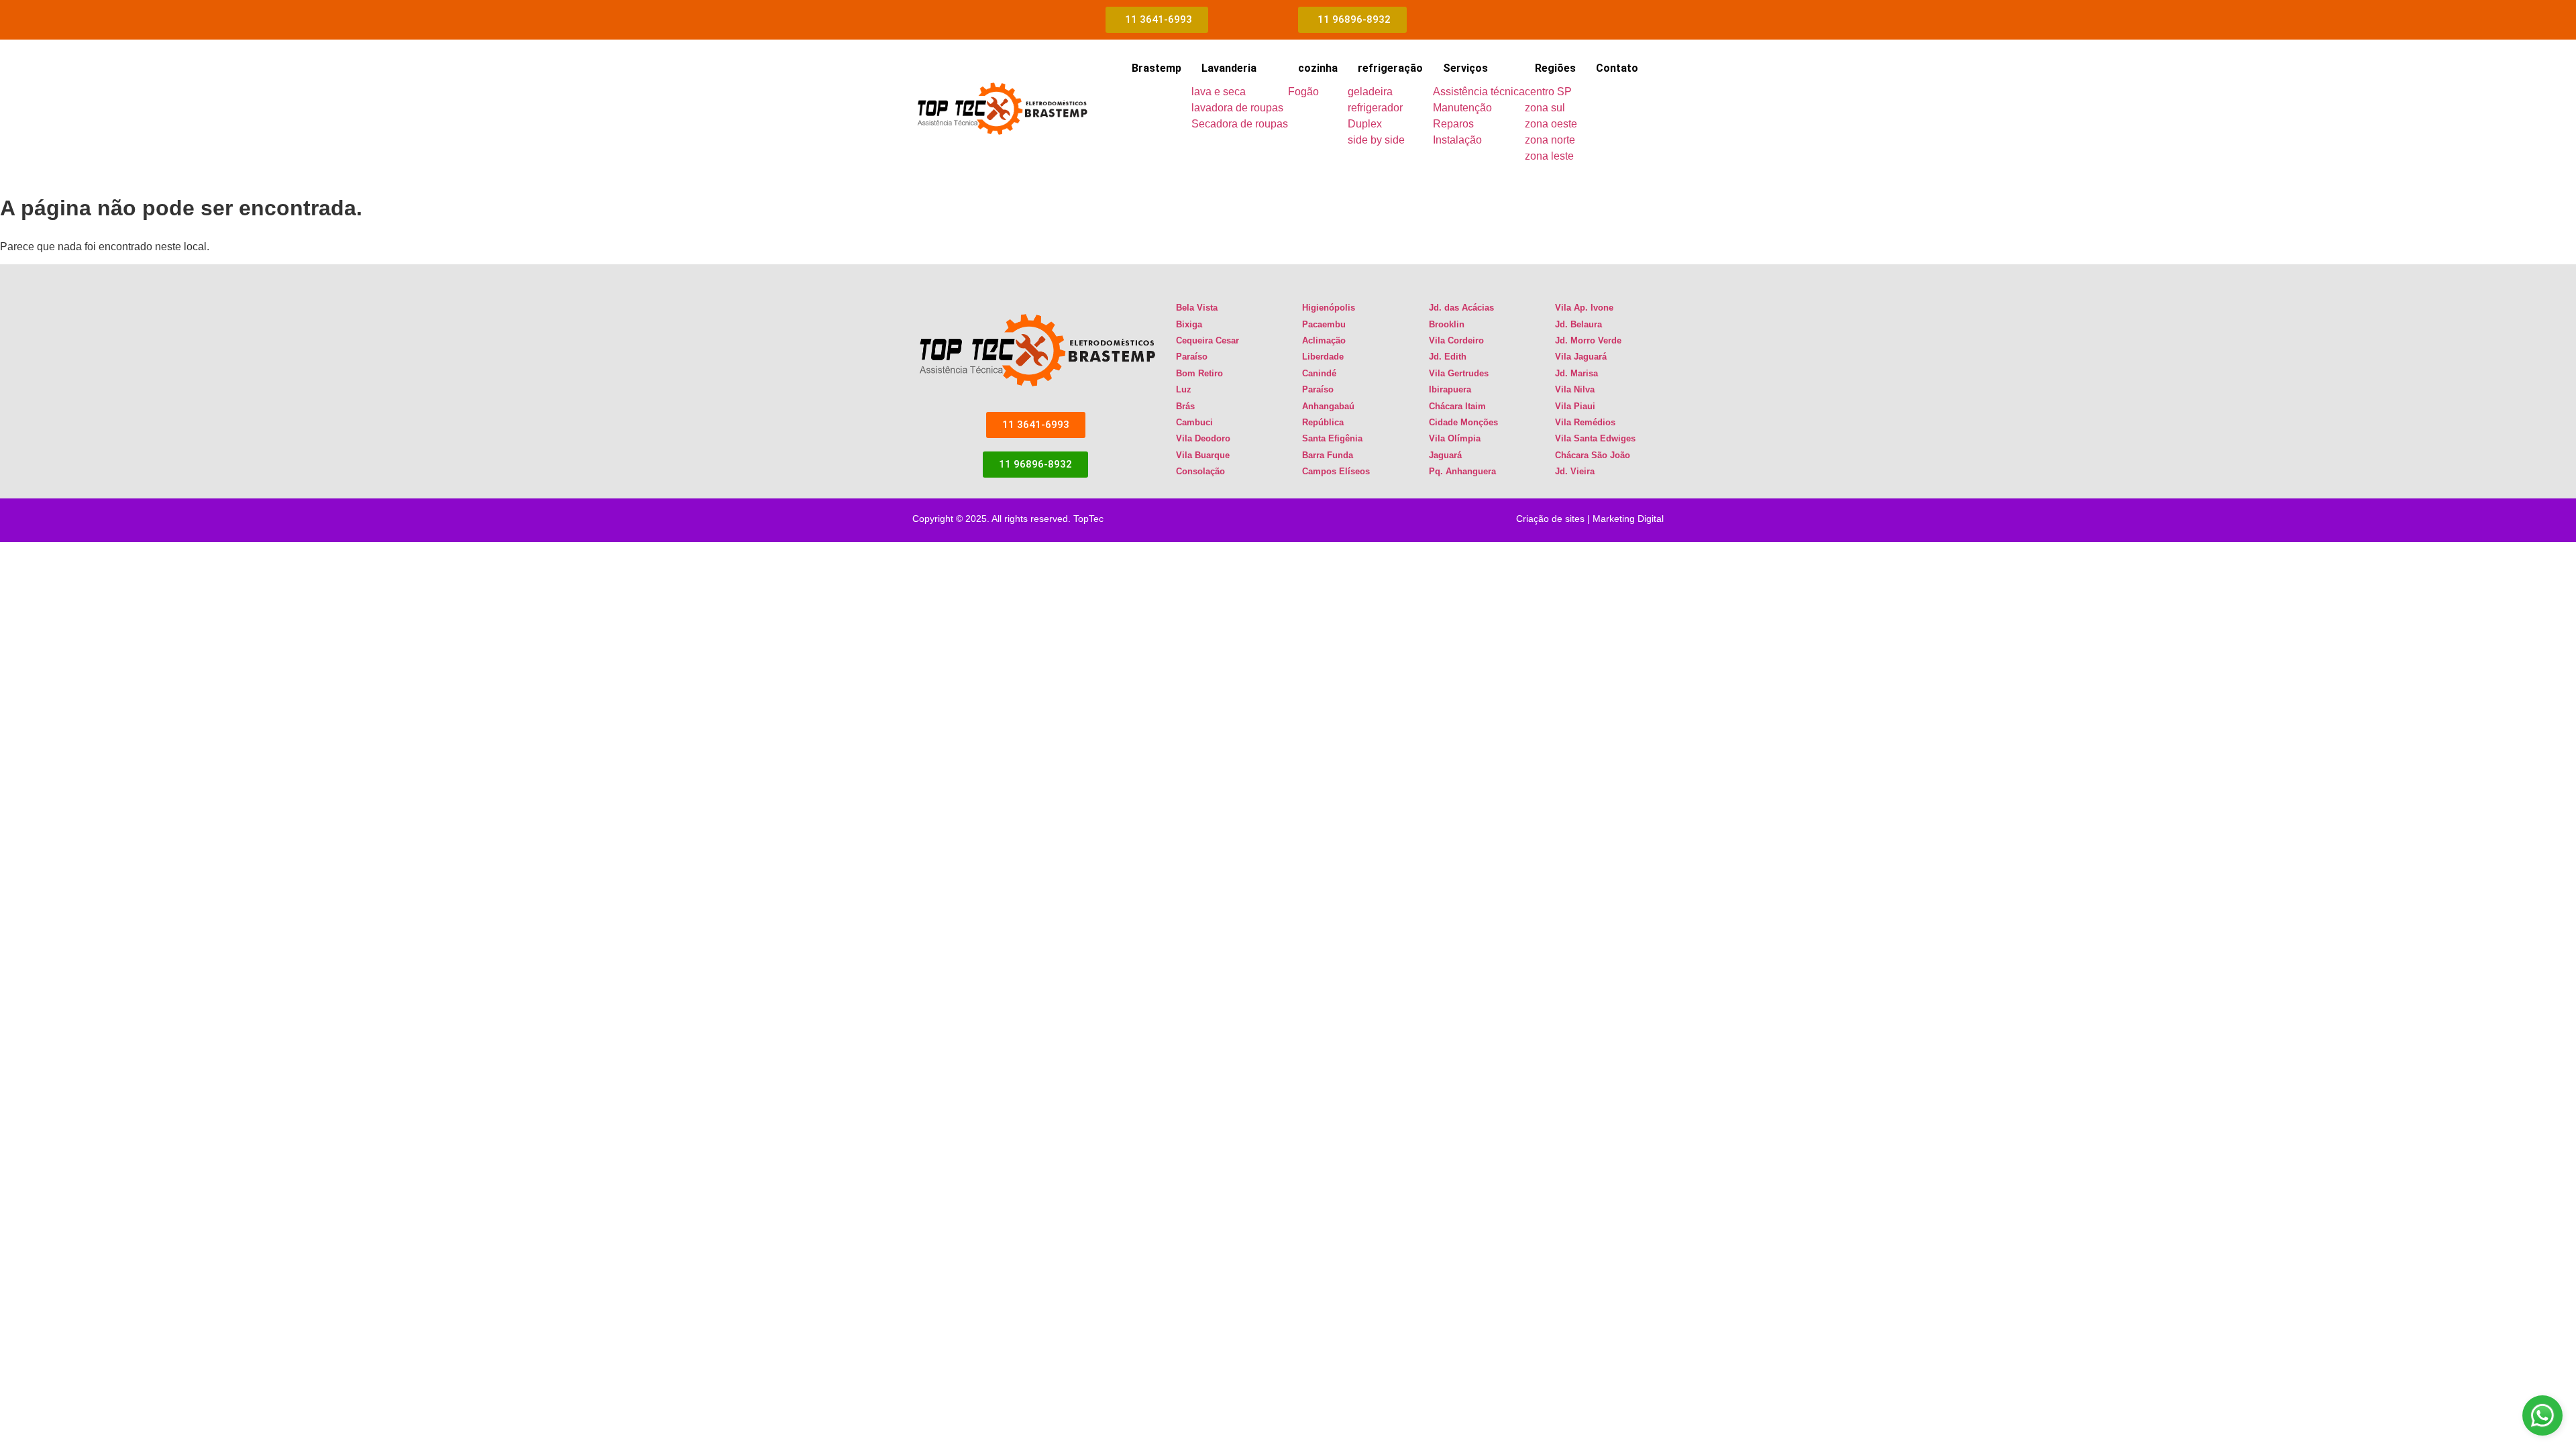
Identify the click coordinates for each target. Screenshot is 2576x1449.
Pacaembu (1324, 324)
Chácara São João (1593, 455)
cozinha (1318, 68)
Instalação (1457, 140)
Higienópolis (1329, 308)
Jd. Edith (1448, 357)
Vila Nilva (1575, 389)
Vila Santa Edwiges (1595, 438)
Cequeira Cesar (1207, 340)
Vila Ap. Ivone (1584, 308)
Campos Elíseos (1336, 471)
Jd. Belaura (1578, 324)
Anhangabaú (1328, 406)
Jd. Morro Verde (1588, 340)
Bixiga (1189, 324)
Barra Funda (1328, 455)
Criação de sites (1550, 519)
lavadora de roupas (1237, 108)
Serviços (1465, 68)
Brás (1185, 406)
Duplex (1365, 124)
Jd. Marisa (1576, 373)
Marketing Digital (1628, 519)
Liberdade (1323, 357)
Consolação (1200, 471)
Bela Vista (1197, 308)
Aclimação (1324, 340)
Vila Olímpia (1455, 438)
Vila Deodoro (1203, 438)
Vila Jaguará (1581, 357)
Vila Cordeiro (1456, 340)
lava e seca (1219, 92)
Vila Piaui (1575, 406)
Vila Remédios (1585, 422)
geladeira (1370, 92)
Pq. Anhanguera (1462, 471)
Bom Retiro (1199, 373)
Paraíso (1192, 357)
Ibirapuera (1450, 389)
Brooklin (1447, 324)
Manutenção (1462, 108)
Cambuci (1194, 422)
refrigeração (1390, 68)
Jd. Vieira (1575, 471)
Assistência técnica (1479, 92)
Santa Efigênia (1332, 438)
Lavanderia (1229, 68)
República (1323, 422)
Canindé (1319, 373)
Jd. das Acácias (1461, 308)
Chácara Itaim (1457, 406)
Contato (1617, 68)
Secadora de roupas (1240, 124)
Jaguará (1445, 455)
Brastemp (1157, 68)
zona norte (1550, 140)
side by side (1376, 140)
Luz (1184, 389)
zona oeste (1551, 124)
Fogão (1303, 92)
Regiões (1555, 68)
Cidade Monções (1463, 422)
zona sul (1545, 108)
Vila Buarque (1203, 455)
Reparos (1453, 124)
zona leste (1549, 156)
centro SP (1548, 92)
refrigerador (1375, 108)
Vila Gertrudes (1459, 373)
